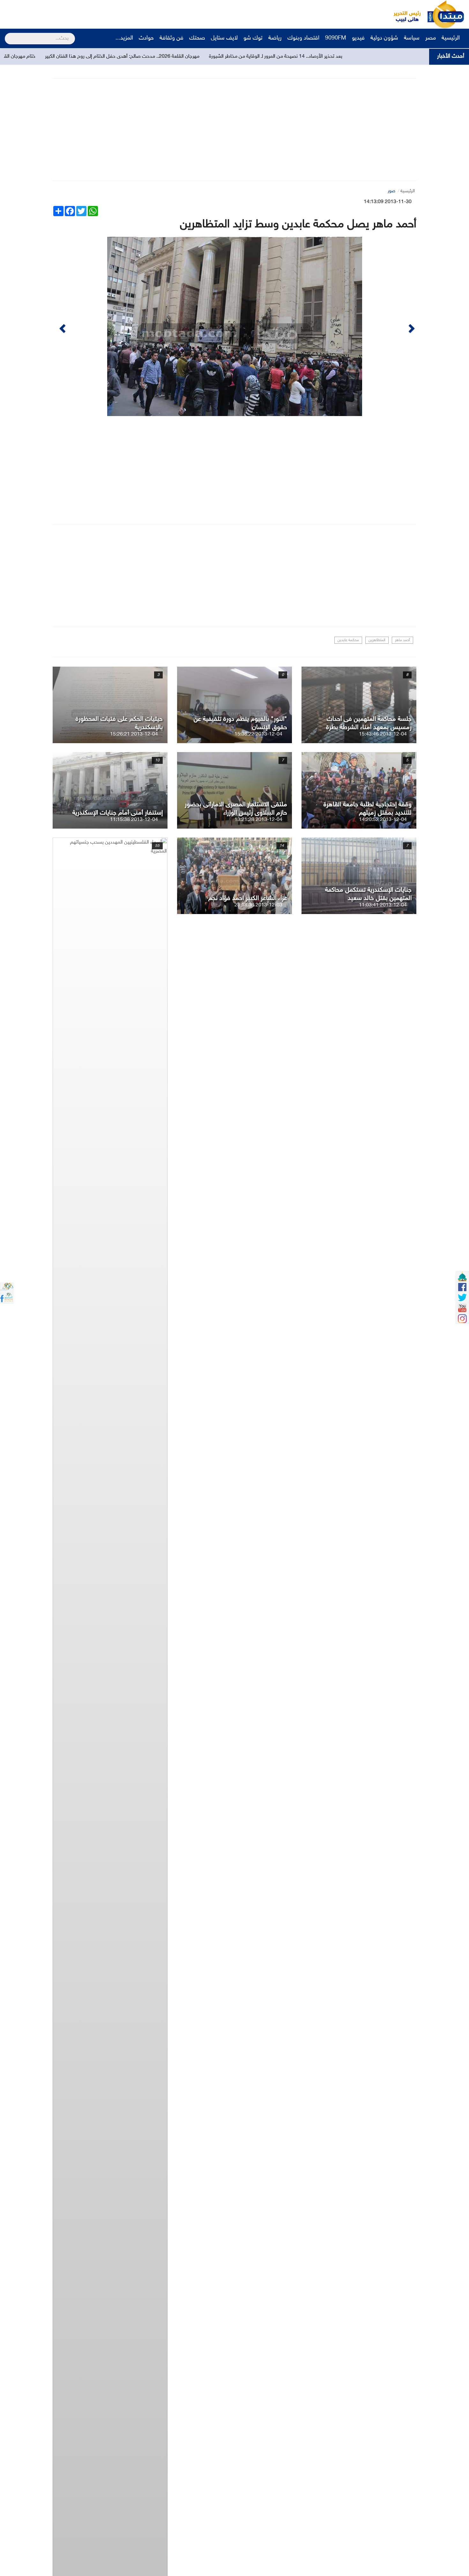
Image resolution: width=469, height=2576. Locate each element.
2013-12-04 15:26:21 (134, 734)
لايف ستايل (224, 38)
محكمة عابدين (348, 640)
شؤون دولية (384, 38)
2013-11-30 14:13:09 (388, 202)
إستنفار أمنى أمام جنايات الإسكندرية (118, 813)
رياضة (275, 38)
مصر (431, 38)
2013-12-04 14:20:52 (383, 820)
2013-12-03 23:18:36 (258, 905)
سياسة (412, 38)
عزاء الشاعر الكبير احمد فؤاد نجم (248, 898)
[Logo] (404, 14)
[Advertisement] (120, 14)
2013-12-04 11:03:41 (383, 905)
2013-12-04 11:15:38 (134, 820)
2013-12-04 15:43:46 (383, 734)
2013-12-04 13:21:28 (258, 820)
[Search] (7, 34)
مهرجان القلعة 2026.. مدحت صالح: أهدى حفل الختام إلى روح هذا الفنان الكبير (209, 57)
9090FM (336, 38)
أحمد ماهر (402, 640)
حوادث (146, 38)
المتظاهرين (377, 640)
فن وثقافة (171, 38)
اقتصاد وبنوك (303, 38)
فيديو (358, 38)
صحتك (197, 38)
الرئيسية (451, 38)
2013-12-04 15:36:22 (258, 734)
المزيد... (124, 38)
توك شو (253, 38)
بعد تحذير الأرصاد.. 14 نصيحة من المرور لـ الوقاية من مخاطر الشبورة (362, 57)
